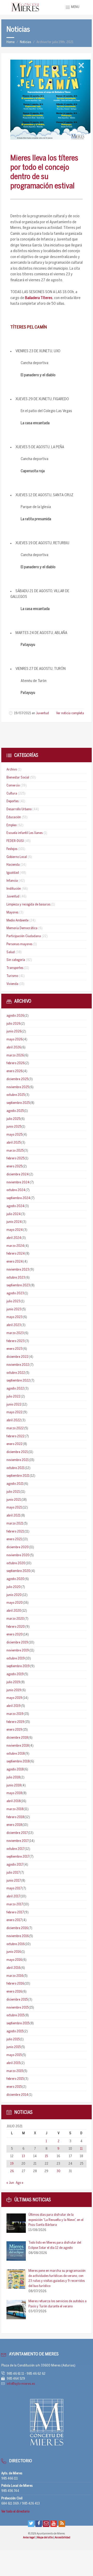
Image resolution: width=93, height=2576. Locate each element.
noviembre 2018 (18, 1746)
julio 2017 (13, 1873)
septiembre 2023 (18, 1285)
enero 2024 (15, 1262)
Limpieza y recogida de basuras (28, 905)
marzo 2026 (15, 1056)
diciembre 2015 (17, 2000)
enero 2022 (14, 1444)
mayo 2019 (14, 1698)
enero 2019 (14, 1730)
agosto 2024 (15, 1206)
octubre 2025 (16, 1095)
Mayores (12, 913)
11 (81, 2149)
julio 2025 (13, 1119)
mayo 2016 (14, 1960)
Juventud (42, 713)
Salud (11, 952)
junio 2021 (14, 1500)
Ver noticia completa (70, 713)
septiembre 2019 (18, 1666)
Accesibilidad (63, 2538)
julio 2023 (13, 1301)
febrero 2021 (15, 1532)
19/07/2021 (23, 713)
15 (46, 2156)
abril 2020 (14, 1611)
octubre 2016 (16, 1944)
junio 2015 (14, 2047)
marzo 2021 (15, 1524)
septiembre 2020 (18, 1571)
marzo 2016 (15, 1976)
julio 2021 (13, 1492)
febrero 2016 (15, 1984)
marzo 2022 (15, 1428)
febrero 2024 (16, 1254)
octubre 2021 (16, 1468)
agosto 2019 (15, 1674)
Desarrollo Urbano (19, 809)
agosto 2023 (15, 1293)
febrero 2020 (16, 1627)
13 (24, 2156)
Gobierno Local (17, 857)
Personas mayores (19, 944)
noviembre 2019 (18, 1651)
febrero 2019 (15, 1722)
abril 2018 (13, 1801)
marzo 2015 (15, 2071)
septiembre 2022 (18, 1381)
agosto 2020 (15, 1579)
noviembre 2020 (18, 1555)
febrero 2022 (16, 1436)
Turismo (12, 976)
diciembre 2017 (17, 1833)
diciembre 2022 (17, 1357)
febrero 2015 (15, 2079)
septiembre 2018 (18, 1762)
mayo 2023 (14, 1317)
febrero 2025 (15, 1158)
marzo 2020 (15, 1619)
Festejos (12, 849)
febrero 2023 (16, 1341)
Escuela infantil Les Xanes (25, 833)
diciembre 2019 (17, 1643)
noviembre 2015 (17, 2008)
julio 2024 (14, 1214)
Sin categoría (16, 960)
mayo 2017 (14, 1888)
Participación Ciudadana (24, 936)
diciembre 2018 (17, 1738)
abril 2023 (14, 1325)
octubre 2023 (16, 1278)
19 (12, 2164)
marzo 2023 (15, 1333)
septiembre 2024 (18, 1198)
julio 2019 (13, 1682)
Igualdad (13, 873)
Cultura (12, 794)
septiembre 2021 (18, 1476)
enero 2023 (14, 1349)
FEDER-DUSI (15, 841)
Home (10, 42)
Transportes (15, 968)
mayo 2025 (14, 1135)
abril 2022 (14, 1420)
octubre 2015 (15, 2015)
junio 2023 (14, 1309)
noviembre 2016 (18, 1936)
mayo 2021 (14, 1508)
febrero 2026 (16, 1063)
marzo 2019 (15, 1714)
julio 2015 (13, 2039)
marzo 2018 (15, 1809)
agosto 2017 (15, 1865)
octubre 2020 (16, 1563)
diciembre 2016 (17, 1928)
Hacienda (13, 865)
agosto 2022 (15, 1389)
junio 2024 (14, 1222)
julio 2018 (13, 1777)
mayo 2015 (14, 2055)
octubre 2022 (16, 1373)
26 (12, 2171)
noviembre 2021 (18, 1460)
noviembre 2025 (18, 1087)
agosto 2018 (15, 1770)
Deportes (13, 801)
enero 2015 (14, 2087)
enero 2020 (15, 1635)
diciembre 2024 (18, 1174)
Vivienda (12, 984)
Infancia (12, 881)
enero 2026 (14, 1071)
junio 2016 (14, 1952)
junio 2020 (14, 1595)
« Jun (10, 2183)
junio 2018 (14, 1785)
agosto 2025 (15, 1111)
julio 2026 (13, 1024)
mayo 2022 (14, 1412)
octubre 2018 (16, 1754)
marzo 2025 (15, 1151)
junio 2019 (14, 1690)
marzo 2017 (15, 1904)
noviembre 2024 (18, 1182)
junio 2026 (14, 1032)
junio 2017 (14, 1881)
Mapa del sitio (45, 2538)
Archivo (12, 770)
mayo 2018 (14, 1793)
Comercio (13, 786)
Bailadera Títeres (39, 298)
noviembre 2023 (18, 1270)
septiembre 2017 (18, 1857)
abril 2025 (14, 1143)
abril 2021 (13, 1516)
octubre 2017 (15, 1849)
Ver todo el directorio (15, 2512)
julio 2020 (14, 1587)
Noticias (25, 42)
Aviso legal (29, 2538)
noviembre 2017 (17, 1841)
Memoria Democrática (22, 928)
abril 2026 (14, 1048)
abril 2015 (13, 2063)
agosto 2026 (15, 1016)
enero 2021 (14, 1539)
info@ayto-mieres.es (21, 2384)
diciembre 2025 (17, 1079)
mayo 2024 (15, 1230)
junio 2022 (14, 1405)
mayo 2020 (15, 1603)
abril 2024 (14, 1238)
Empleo (11, 825)
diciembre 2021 (17, 1452)
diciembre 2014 (17, 2095)
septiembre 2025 (18, 1103)
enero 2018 (14, 1825)
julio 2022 (13, 1397)
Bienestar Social (18, 778)
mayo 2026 (14, 1040)
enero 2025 (14, 1166)
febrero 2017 (15, 1912)
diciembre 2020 (18, 1547)
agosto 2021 (15, 1484)
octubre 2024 (16, 1190)
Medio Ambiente (17, 921)
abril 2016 (13, 1968)
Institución (14, 889)
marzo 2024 (15, 1246)
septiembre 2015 (18, 2023)
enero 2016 (14, 1992)
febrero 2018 (15, 1817)
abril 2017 (13, 1896)
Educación (14, 817)
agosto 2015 (15, 2031)
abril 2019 (14, 1706)
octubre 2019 (16, 1659)
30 (59, 2171)
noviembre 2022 (18, 1365)
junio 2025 (14, 1127)
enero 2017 (14, 1920)
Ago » (20, 2183)
